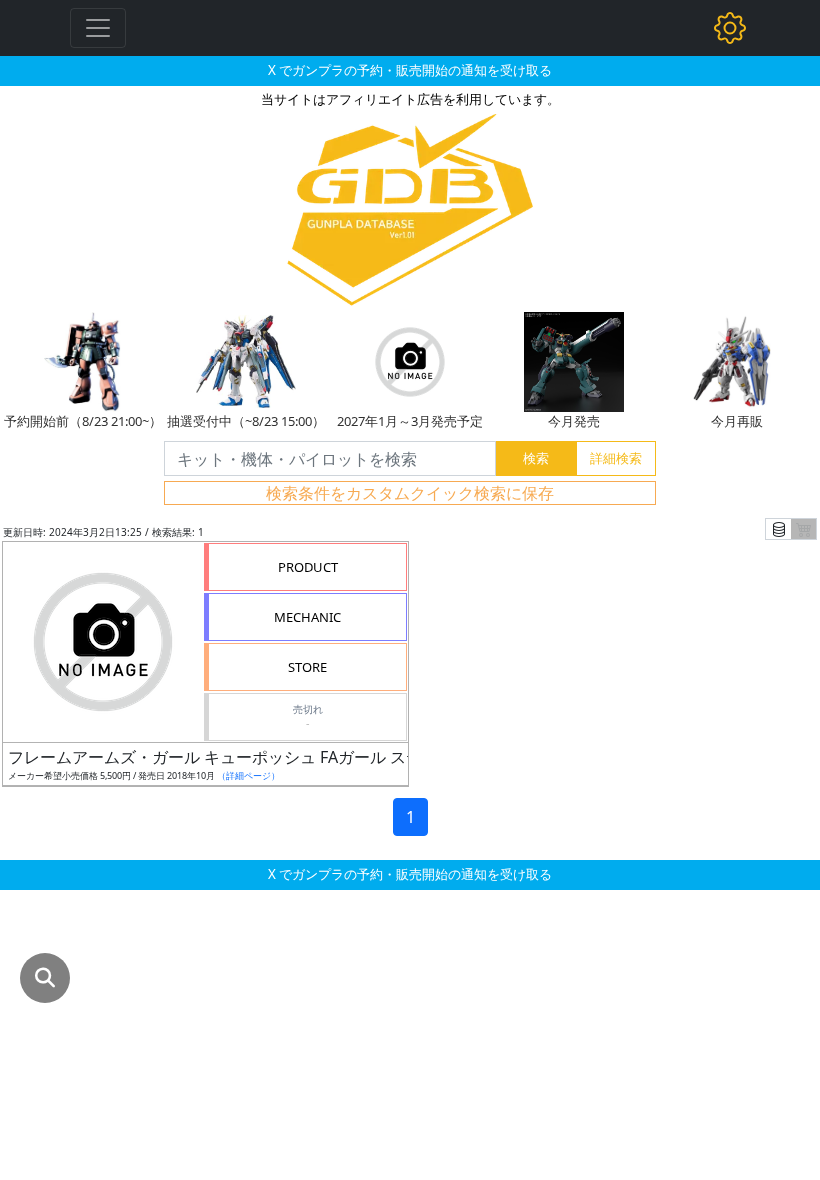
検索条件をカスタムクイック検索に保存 (410, 493)
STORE (307, 667)
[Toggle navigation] (98, 28)
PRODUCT (308, 567)
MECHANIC (307, 617)
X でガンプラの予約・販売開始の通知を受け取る (410, 70)
